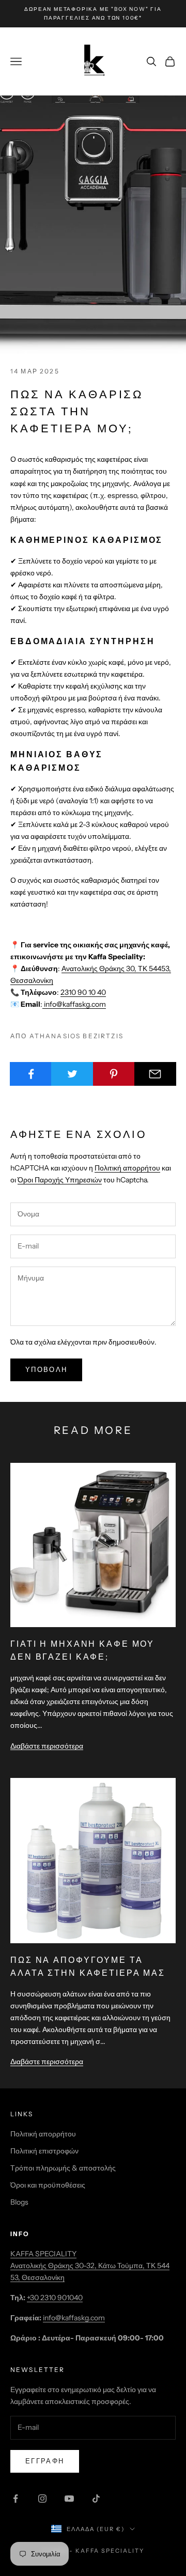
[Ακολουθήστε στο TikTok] (96, 2499)
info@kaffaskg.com (74, 1004)
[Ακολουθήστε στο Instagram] (42, 2499)
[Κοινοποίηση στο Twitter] (72, 1074)
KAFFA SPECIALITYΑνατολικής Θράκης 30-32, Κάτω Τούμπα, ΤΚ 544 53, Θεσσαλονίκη (90, 2266)
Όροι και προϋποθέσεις (48, 2185)
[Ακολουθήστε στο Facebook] (16, 2499)
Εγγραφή (45, 2461)
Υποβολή (46, 1369)
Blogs (19, 2202)
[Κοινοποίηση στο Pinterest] (114, 1074)
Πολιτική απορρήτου (127, 1168)
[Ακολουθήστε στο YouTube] (69, 2499)
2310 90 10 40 (83, 992)
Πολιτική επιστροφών (44, 2151)
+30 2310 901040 (55, 2298)
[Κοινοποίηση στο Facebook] (31, 1074)
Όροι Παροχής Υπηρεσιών (60, 1180)
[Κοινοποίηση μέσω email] (155, 1074)
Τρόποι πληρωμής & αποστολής (63, 2168)
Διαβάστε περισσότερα (47, 1746)
